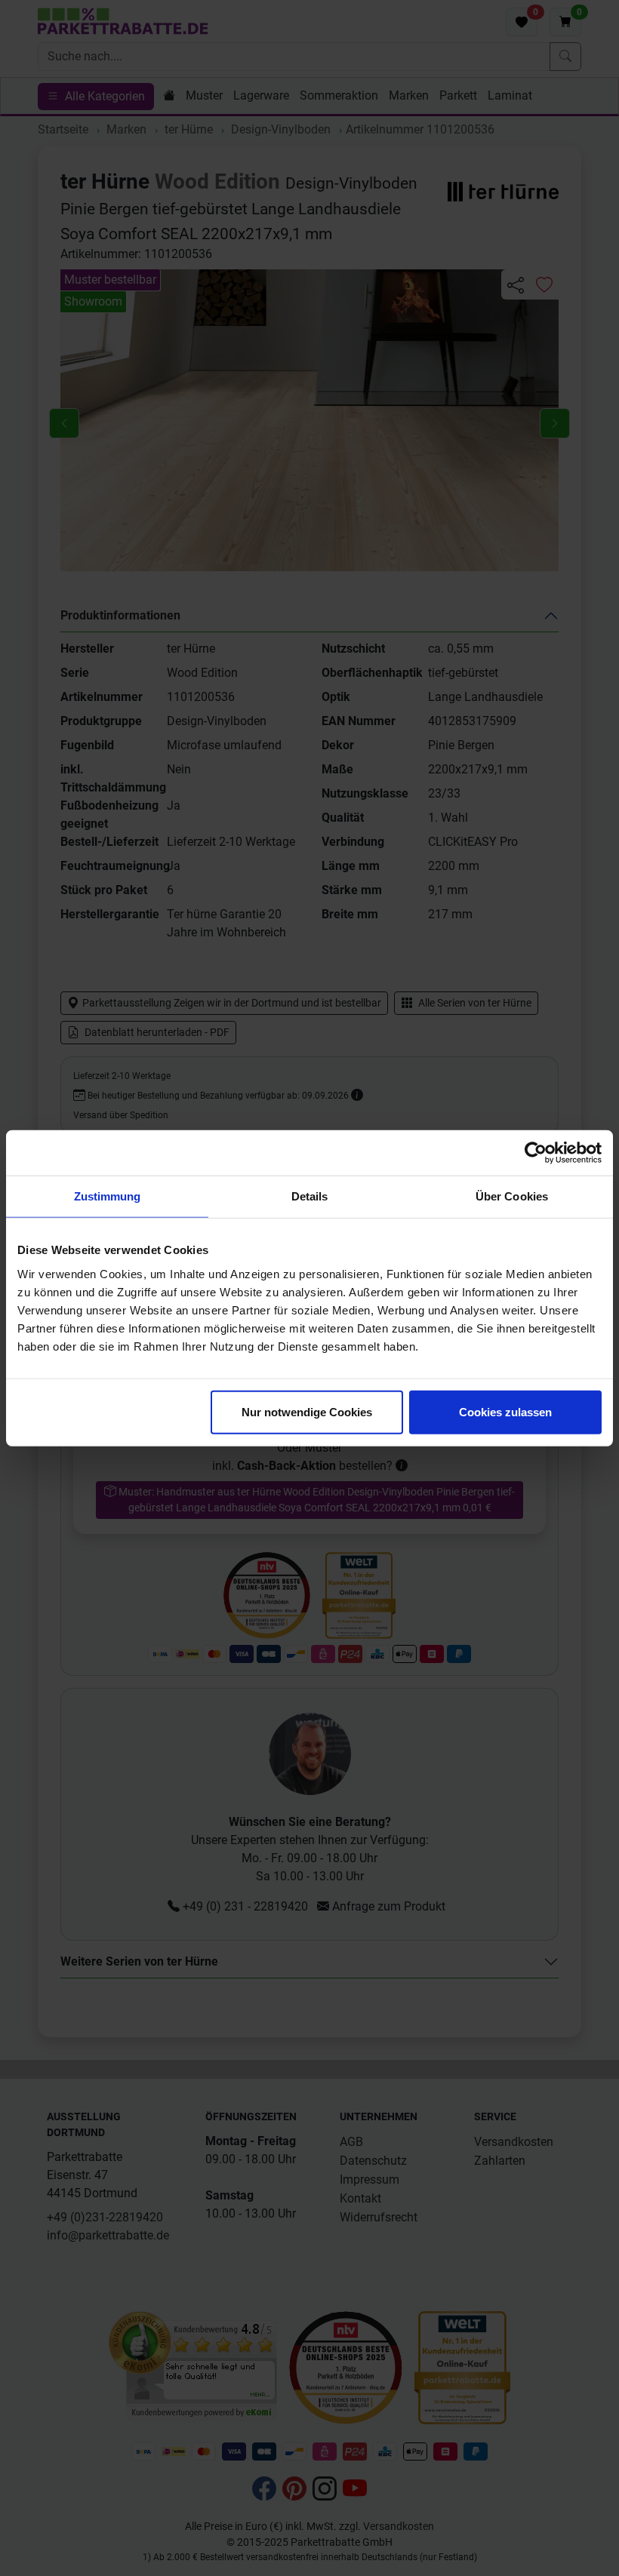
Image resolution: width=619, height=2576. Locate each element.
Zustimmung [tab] (108, 1196)
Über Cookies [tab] (512, 1196)
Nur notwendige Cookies (307, 1411)
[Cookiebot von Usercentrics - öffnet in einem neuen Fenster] (536, 1153)
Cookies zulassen (505, 1411)
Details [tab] (310, 1196)
